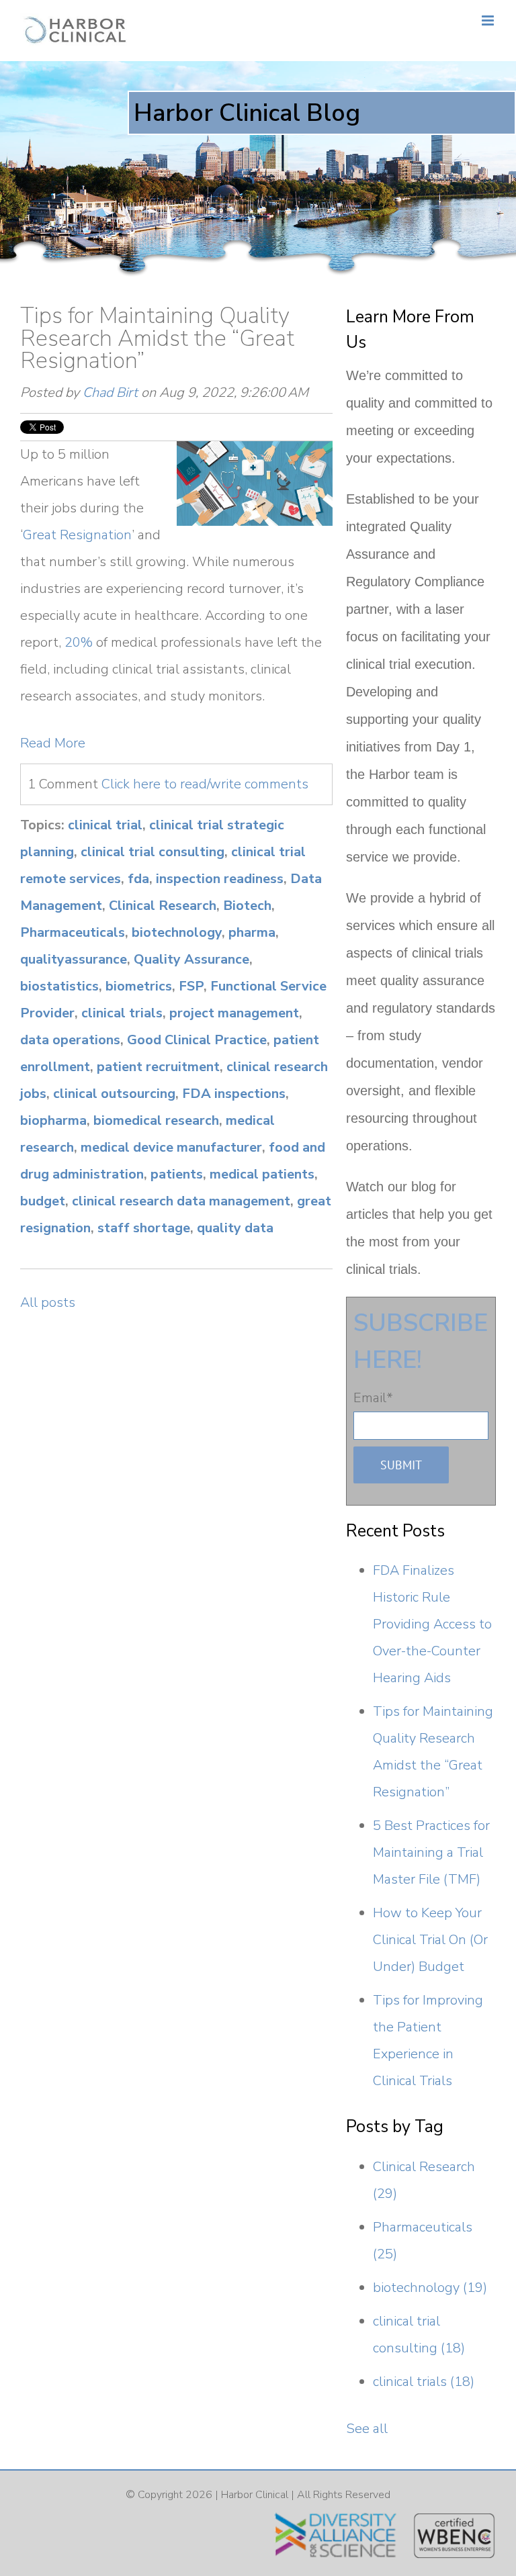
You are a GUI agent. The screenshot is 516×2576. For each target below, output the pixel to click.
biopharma (53, 1120)
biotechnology (177, 932)
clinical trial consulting (153, 852)
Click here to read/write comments (205, 784)
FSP (191, 986)
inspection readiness (220, 879)
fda (138, 879)
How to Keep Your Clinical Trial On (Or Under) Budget (430, 1940)
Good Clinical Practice (197, 1040)
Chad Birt (110, 393)
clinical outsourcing (114, 1094)
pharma (252, 932)
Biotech (247, 906)
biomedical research (156, 1120)
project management (234, 1013)
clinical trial (105, 825)
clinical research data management (181, 1201)
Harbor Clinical (255, 2495)
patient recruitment (158, 1067)
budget (43, 1201)
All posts (48, 1302)
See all (367, 2429)
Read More (53, 743)
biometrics (139, 986)
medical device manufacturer (171, 1147)
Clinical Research (163, 906)
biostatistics (59, 986)
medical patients (262, 1174)
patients (177, 1174)
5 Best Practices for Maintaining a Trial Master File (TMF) (431, 1852)
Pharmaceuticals (73, 932)
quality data (235, 1228)
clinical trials (122, 1013)
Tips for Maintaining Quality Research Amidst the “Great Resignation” (157, 338)
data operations (70, 1040)
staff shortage (144, 1228)
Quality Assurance (191, 959)
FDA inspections (234, 1094)
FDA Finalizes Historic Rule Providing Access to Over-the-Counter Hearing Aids (432, 1624)
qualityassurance (74, 959)
